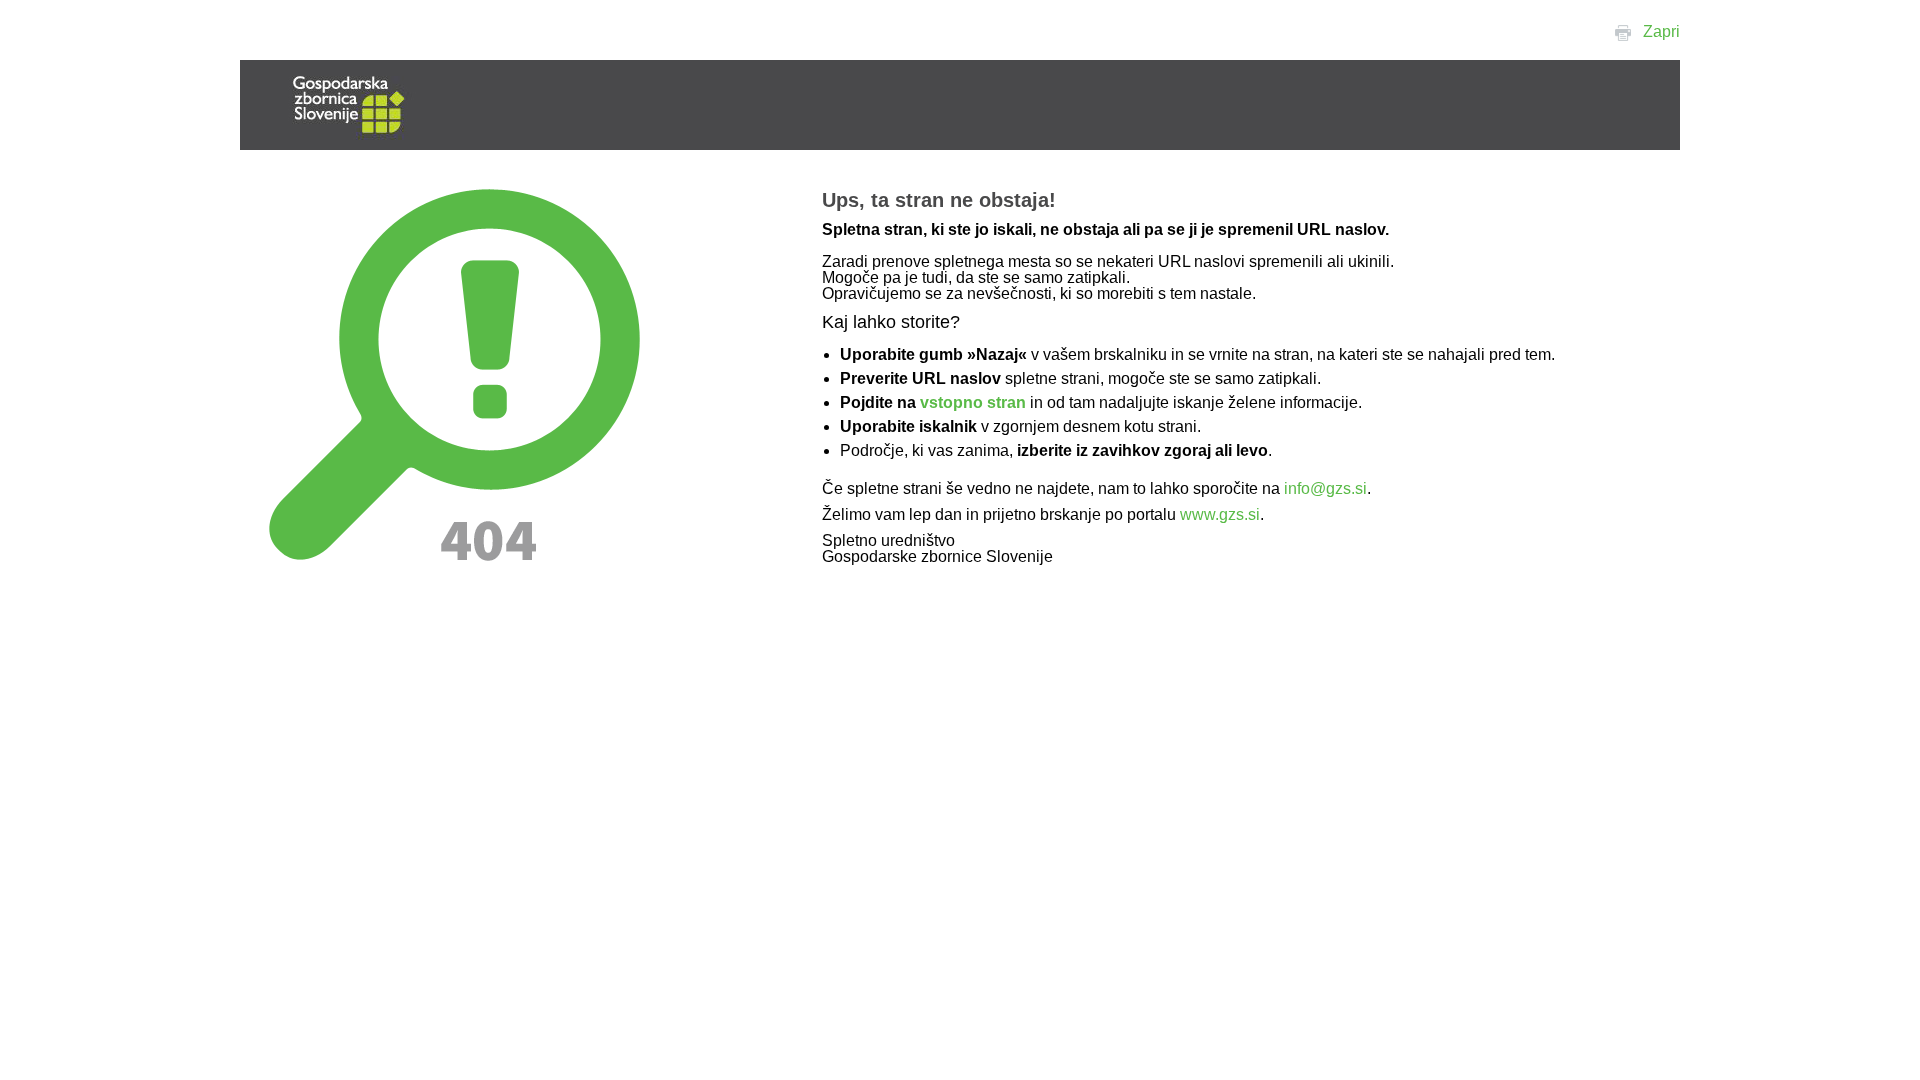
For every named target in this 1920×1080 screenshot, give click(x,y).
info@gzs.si (1325, 488)
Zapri (1661, 31)
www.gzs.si (1220, 514)
